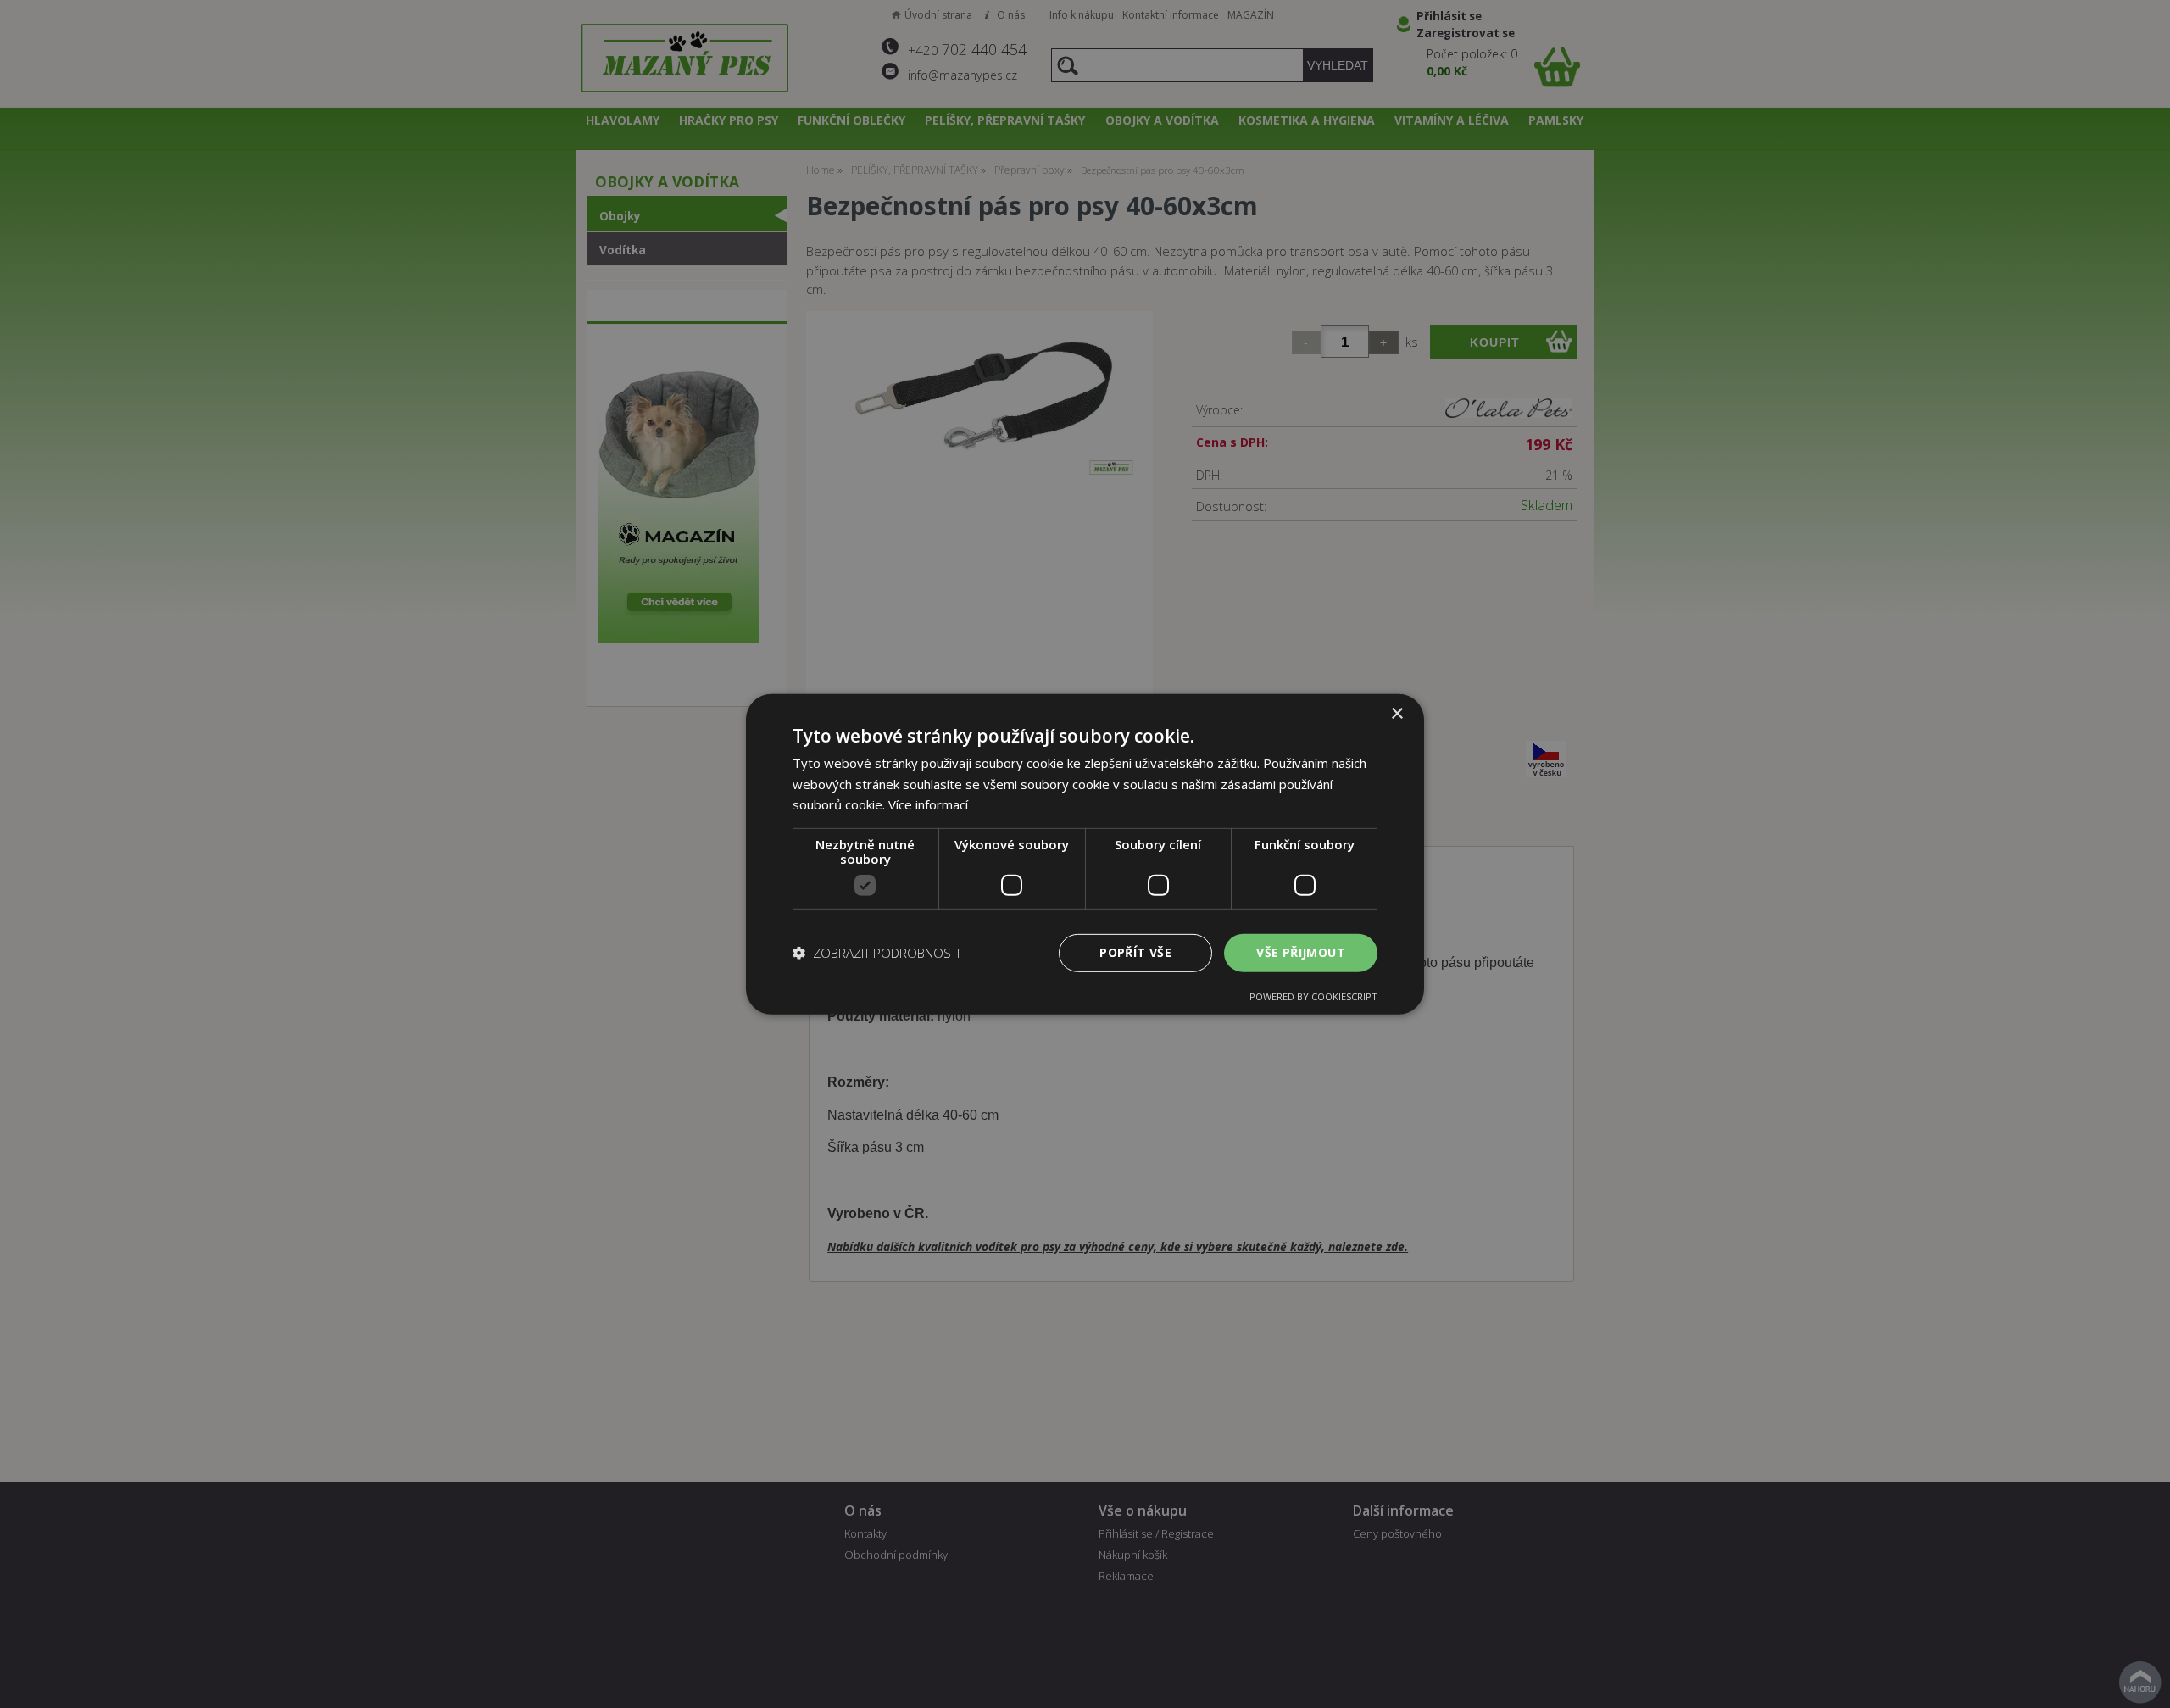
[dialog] (1085, 854)
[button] (876, 953)
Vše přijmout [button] (1301, 952)
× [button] (1397, 713)
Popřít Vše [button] (1135, 952)
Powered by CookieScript (1313, 996)
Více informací (928, 804)
